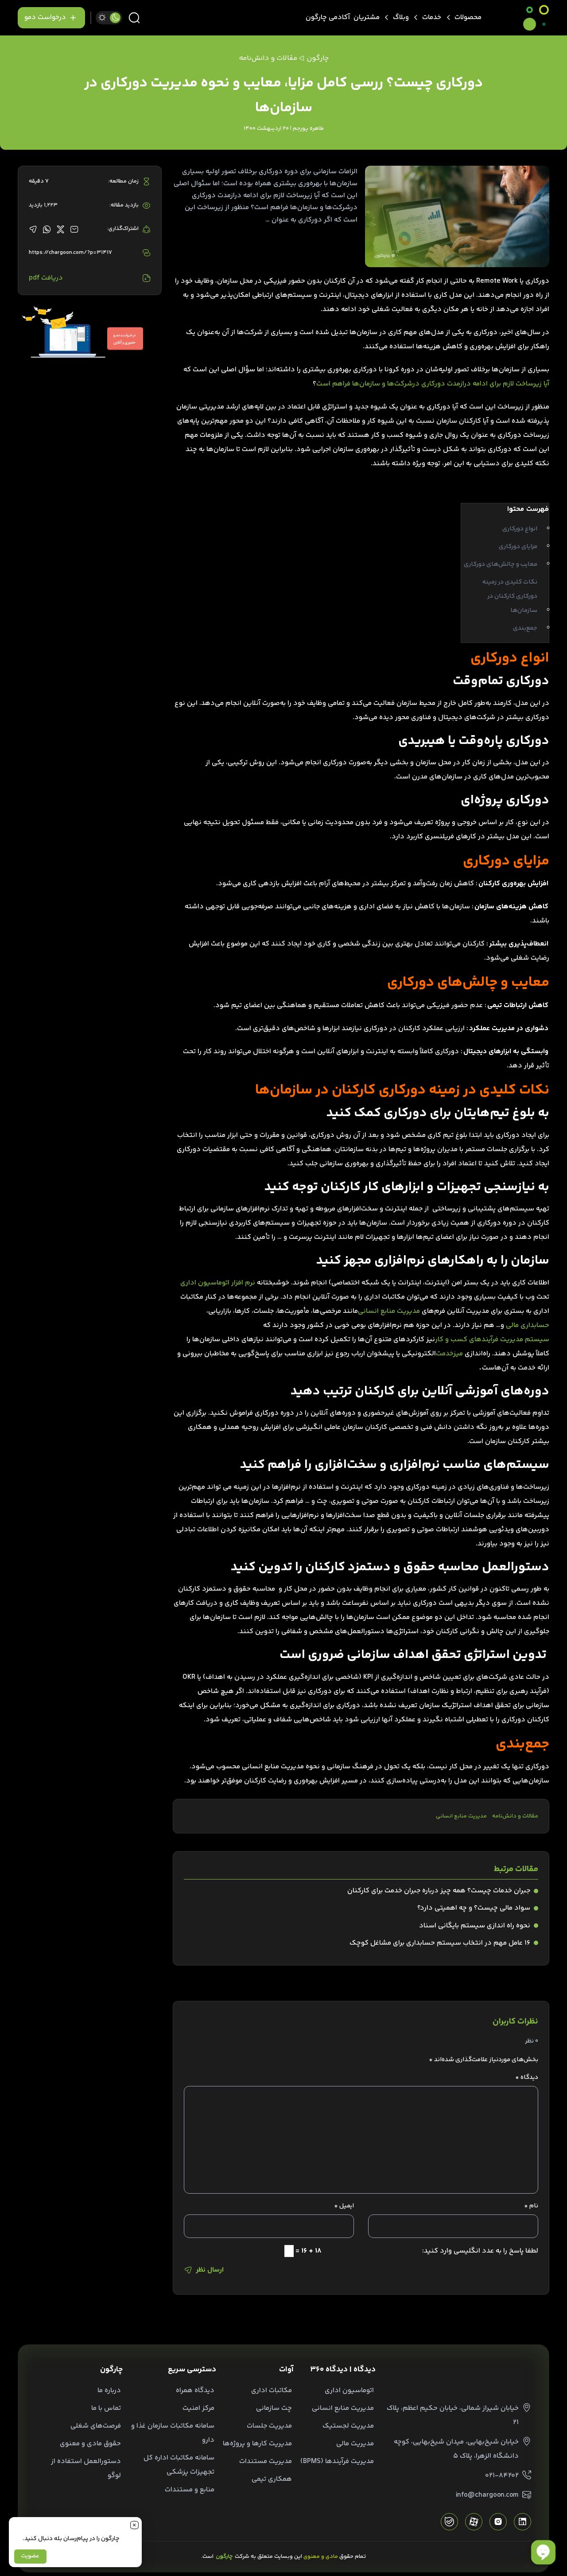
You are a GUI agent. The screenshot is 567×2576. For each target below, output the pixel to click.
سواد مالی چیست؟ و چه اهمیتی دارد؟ (474, 1908)
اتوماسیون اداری (349, 2391)
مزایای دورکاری (518, 547)
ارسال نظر (210, 2270)
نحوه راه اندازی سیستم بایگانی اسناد (475, 1926)
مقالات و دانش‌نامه (515, 1816)
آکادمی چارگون (328, 18)
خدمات (432, 18)
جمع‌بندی (525, 628)
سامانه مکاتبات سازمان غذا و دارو (173, 2433)
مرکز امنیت (198, 2408)
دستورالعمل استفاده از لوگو (86, 2469)
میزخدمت (449, 1354)
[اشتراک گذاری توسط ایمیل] (74, 229)
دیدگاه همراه (195, 2391)
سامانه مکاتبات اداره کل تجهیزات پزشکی (179, 2465)
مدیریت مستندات (266, 2461)
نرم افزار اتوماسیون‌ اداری (218, 1283)
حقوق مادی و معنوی (90, 2444)
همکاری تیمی (272, 2479)
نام (531, 2206)
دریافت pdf (46, 278)
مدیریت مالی (355, 2444)
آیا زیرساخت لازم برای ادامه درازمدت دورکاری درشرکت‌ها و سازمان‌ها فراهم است (433, 384)
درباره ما (109, 2391)
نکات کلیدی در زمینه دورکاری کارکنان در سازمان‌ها (510, 596)
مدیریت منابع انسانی (389, 1311)
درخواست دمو (45, 18)
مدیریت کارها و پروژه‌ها (257, 2444)
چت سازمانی (274, 2408)
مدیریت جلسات (269, 2426)
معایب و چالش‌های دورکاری (501, 564)
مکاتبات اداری (272, 2391)
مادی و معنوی (321, 2557)
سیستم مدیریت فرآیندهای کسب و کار (492, 1340)
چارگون (318, 58)
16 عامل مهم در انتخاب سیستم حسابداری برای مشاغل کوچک (440, 1943)
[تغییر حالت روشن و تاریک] (109, 18)
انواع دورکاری (520, 529)
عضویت (30, 2556)
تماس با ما (106, 2408)
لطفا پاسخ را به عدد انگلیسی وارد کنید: (480, 2251)
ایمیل (344, 2206)
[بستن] (134, 2525)
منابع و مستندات (190, 2490)
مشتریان (367, 18)
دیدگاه (527, 2078)
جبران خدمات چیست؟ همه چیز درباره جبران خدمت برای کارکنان (439, 1891)
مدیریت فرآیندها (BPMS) (337, 2461)
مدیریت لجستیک (348, 2426)
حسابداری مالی (528, 1325)
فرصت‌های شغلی (96, 2426)
